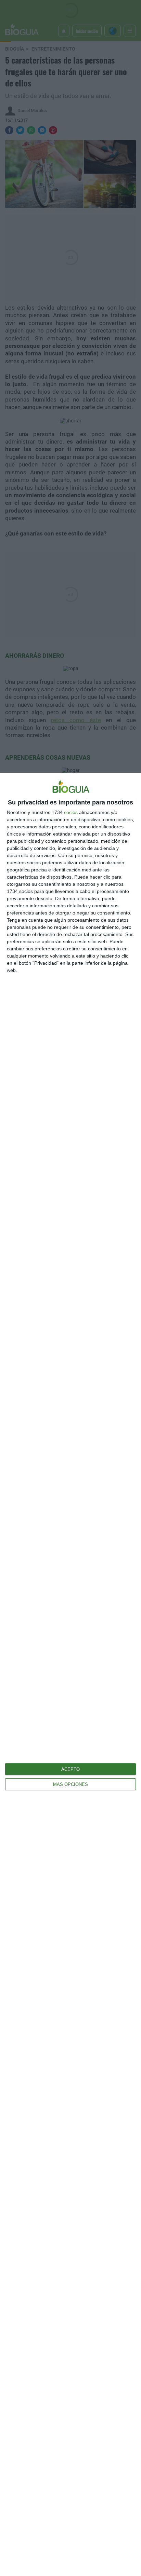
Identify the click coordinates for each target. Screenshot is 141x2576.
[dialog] (70, 1674)
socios (71, 812)
